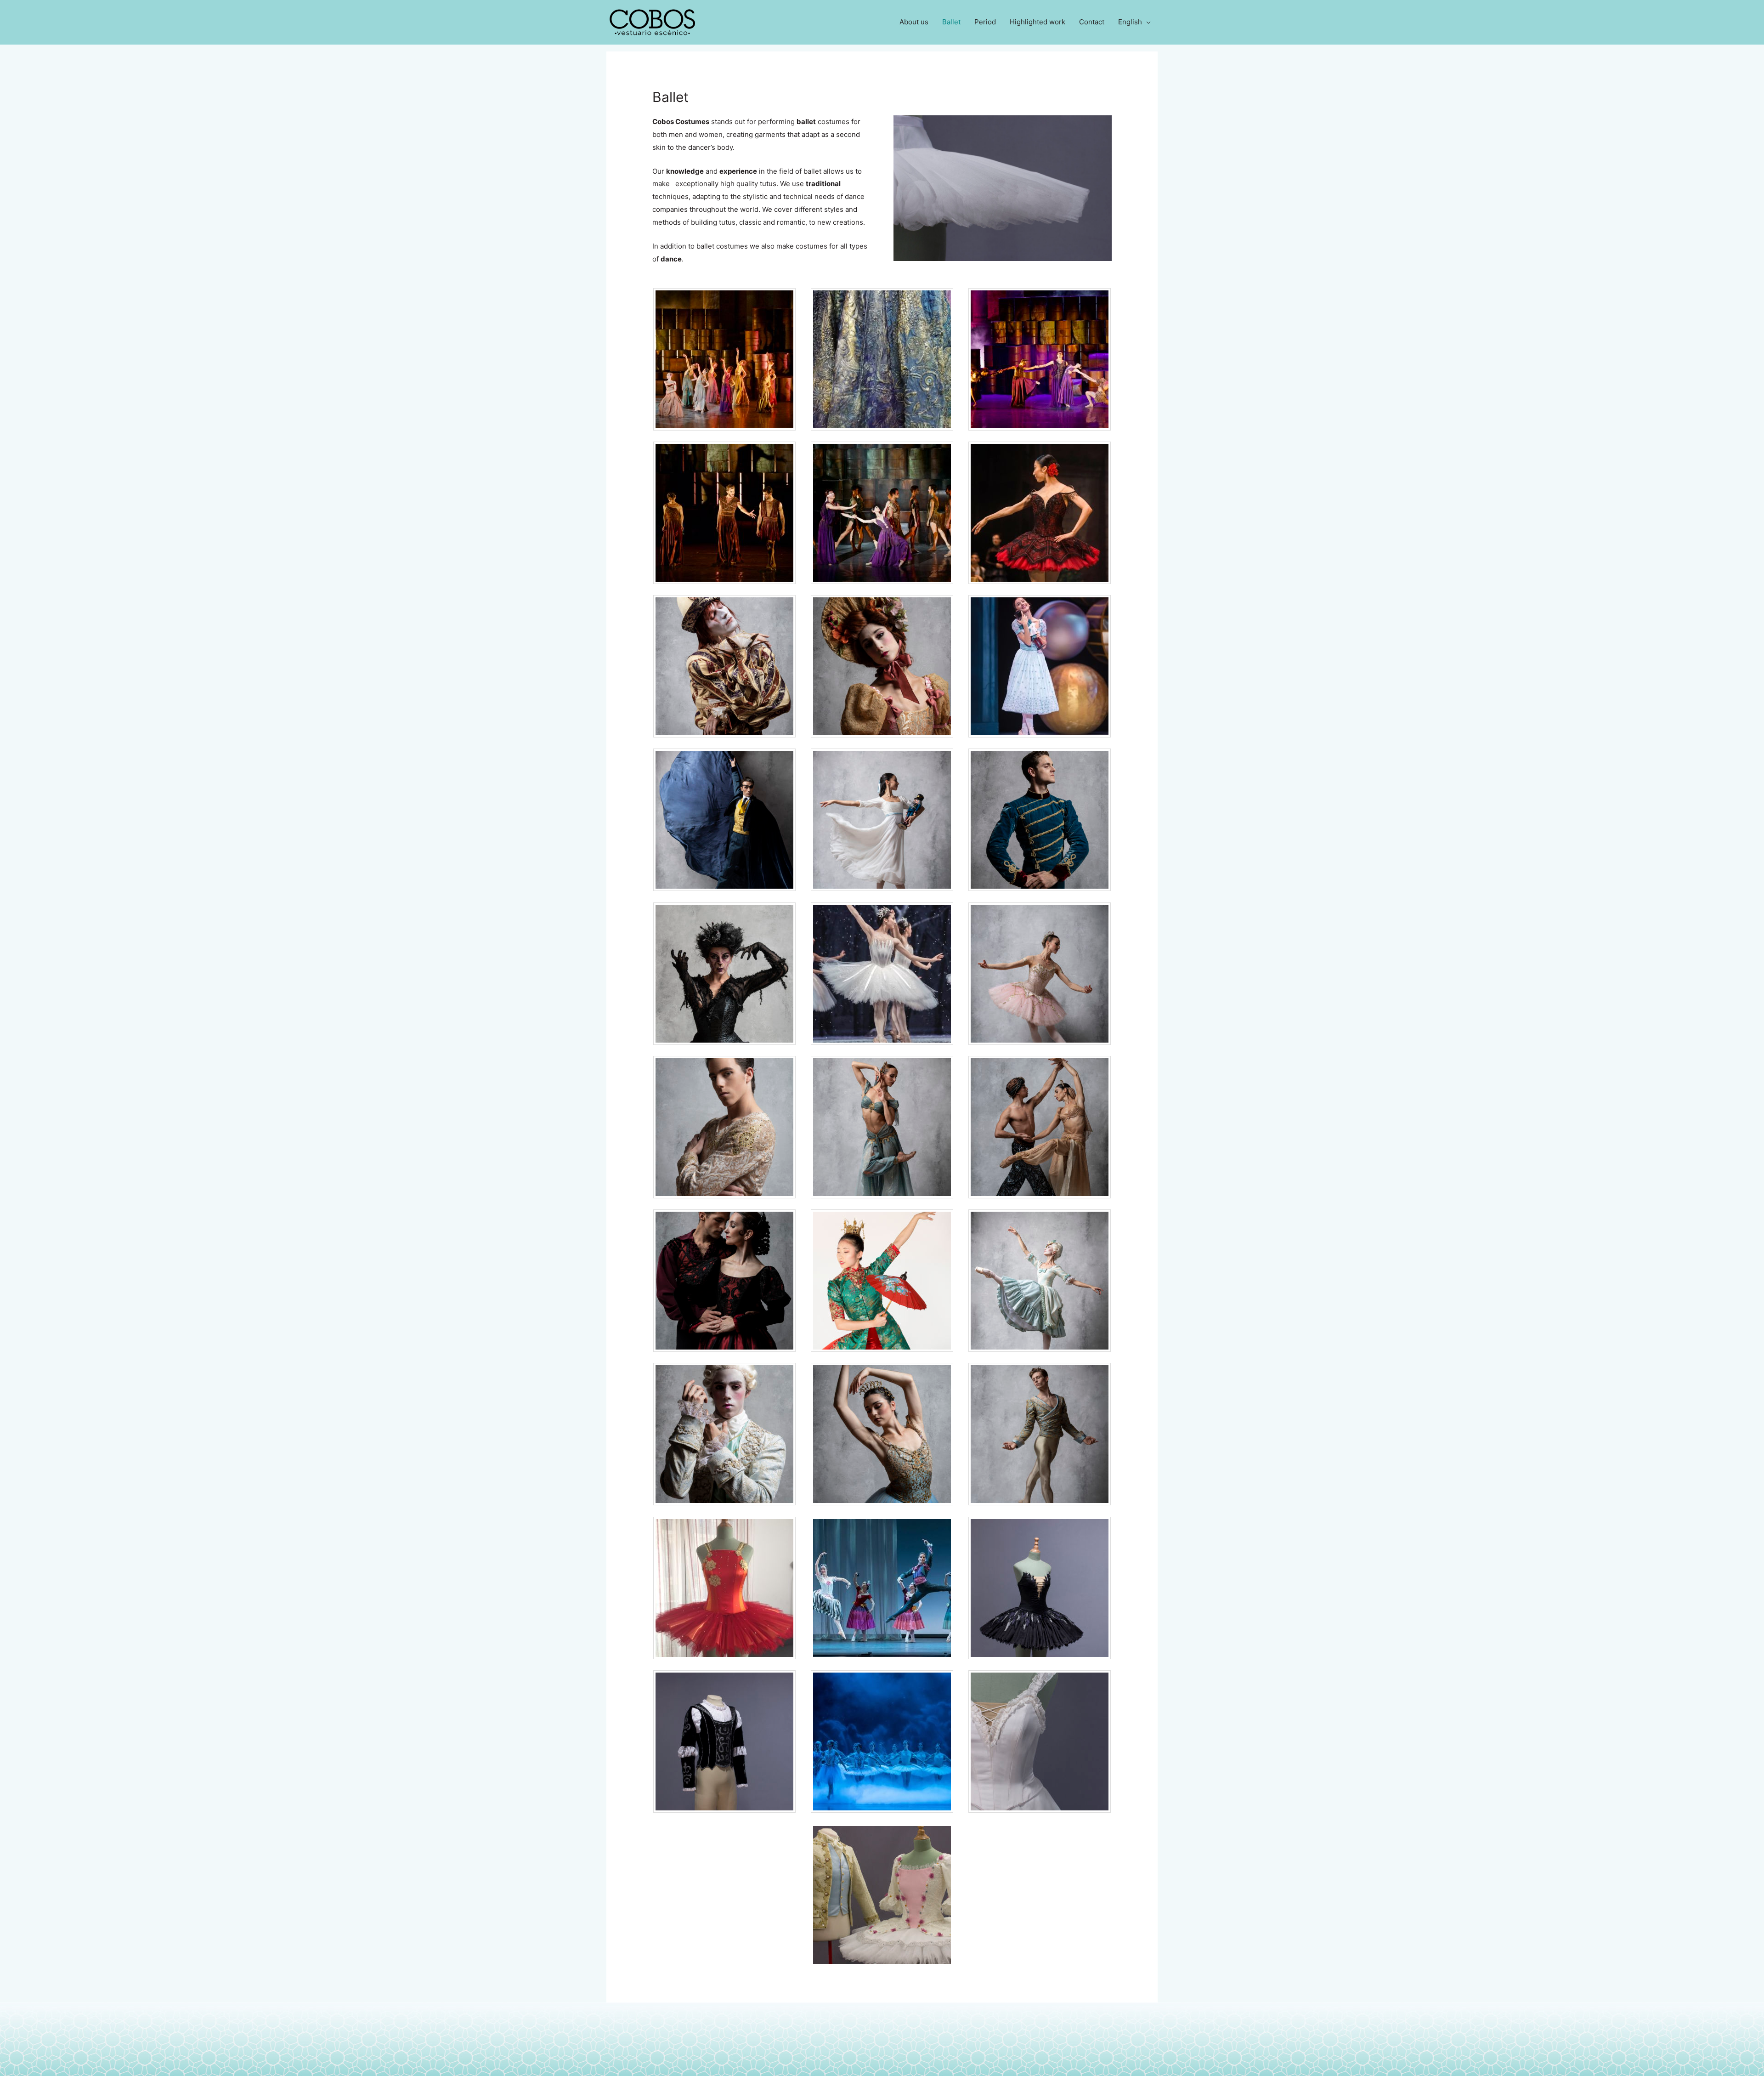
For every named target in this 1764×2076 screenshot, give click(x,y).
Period (985, 22)
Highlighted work (1037, 22)
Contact (1092, 22)
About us (914, 22)
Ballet (951, 22)
